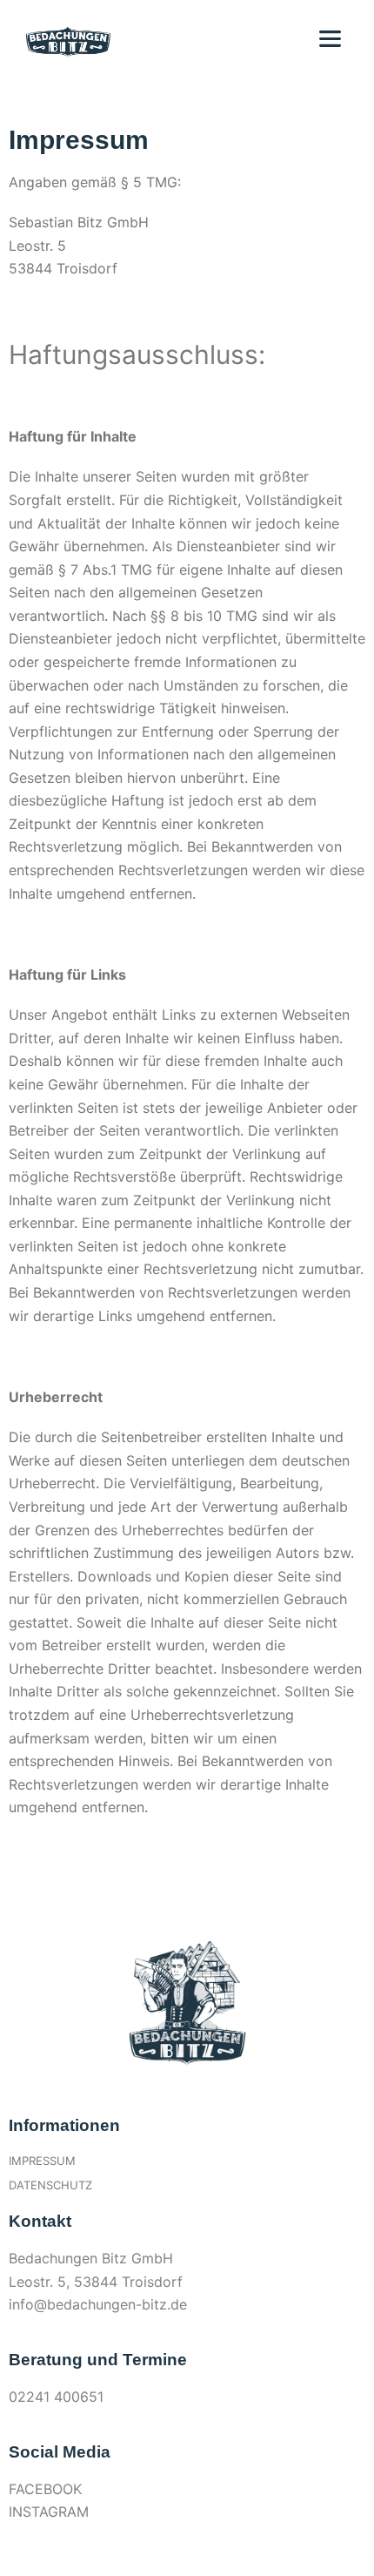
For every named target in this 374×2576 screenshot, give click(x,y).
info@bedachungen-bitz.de (98, 2304)
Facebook (45, 2489)
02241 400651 (56, 2397)
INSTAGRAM (49, 2512)
